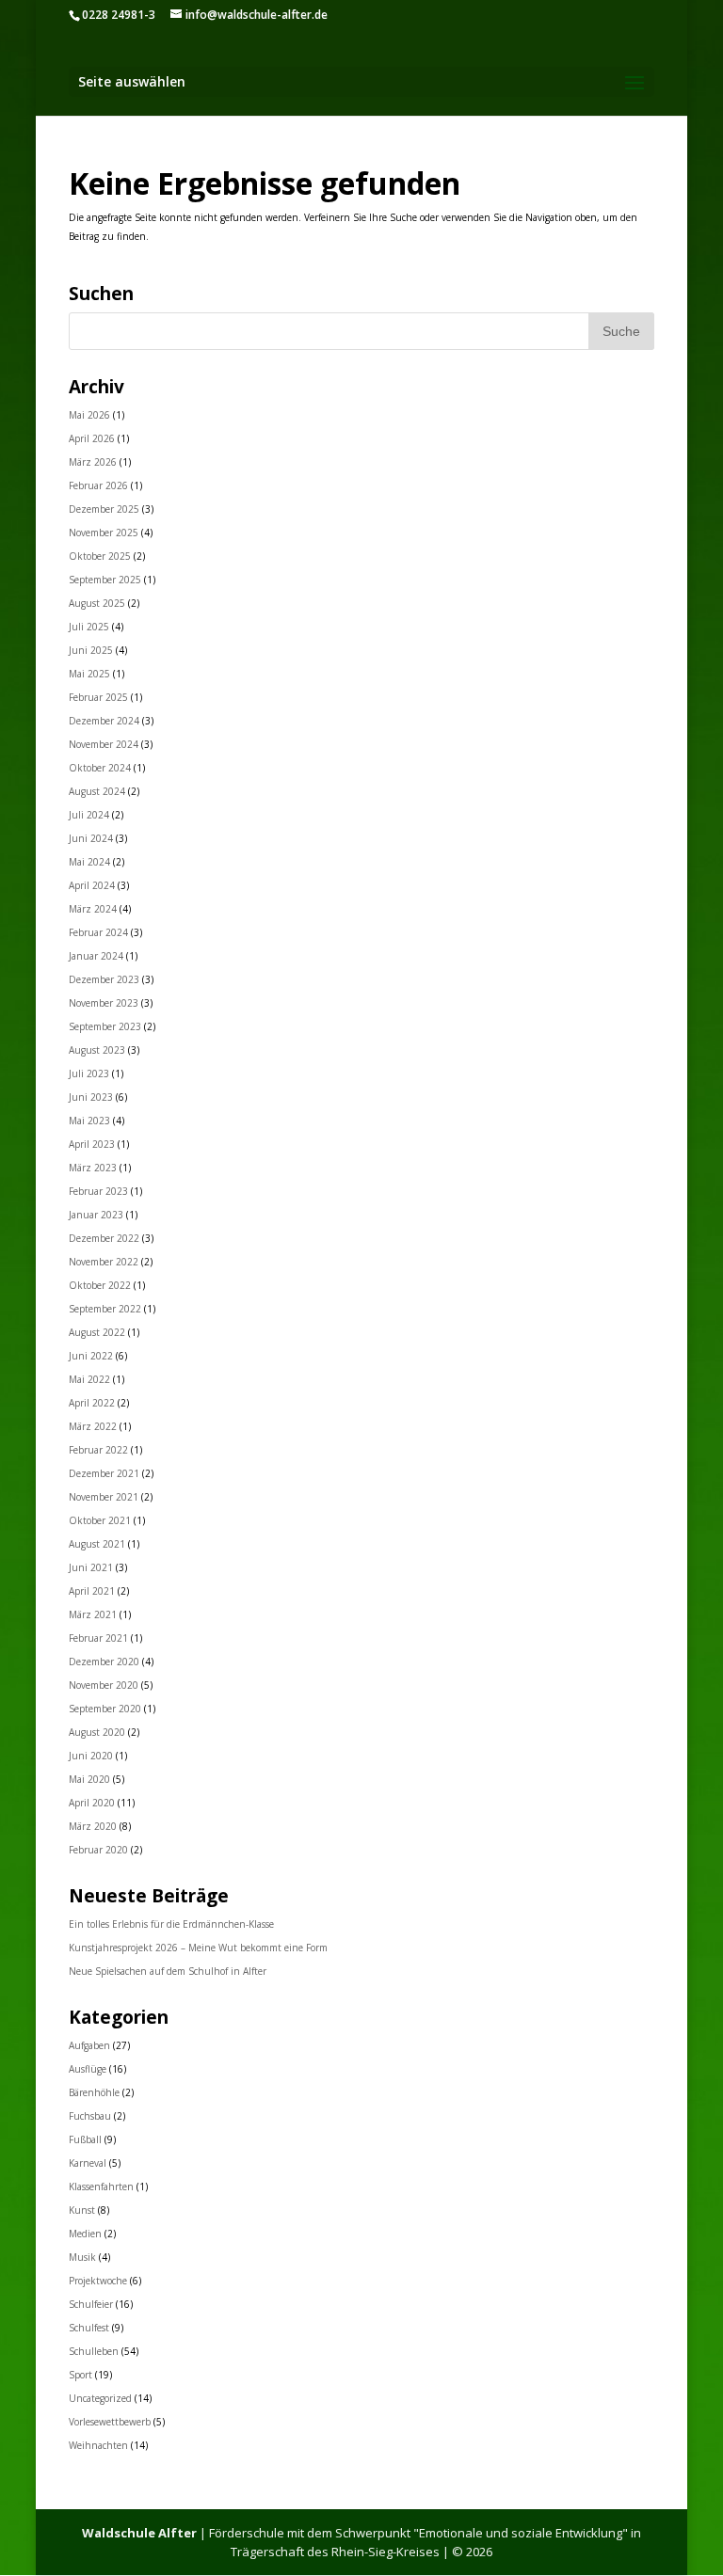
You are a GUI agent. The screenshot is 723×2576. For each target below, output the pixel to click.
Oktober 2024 (100, 768)
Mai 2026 (89, 415)
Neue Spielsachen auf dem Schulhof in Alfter (168, 1971)
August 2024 (97, 791)
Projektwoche (98, 2281)
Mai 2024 (89, 862)
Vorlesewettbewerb (110, 2422)
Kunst (82, 2210)
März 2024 (93, 909)
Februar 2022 (98, 1450)
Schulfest (89, 2328)
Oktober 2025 (100, 556)
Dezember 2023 (104, 979)
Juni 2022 (91, 1356)
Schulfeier (91, 2304)
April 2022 (92, 1403)
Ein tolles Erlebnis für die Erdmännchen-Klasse (171, 1924)
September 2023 (105, 1026)
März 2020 (93, 1826)
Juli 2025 (89, 627)
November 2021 (104, 1497)
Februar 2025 (98, 697)
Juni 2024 (91, 838)
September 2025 (105, 580)
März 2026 (93, 462)
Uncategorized (100, 2398)
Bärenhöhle (94, 2092)
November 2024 (104, 744)
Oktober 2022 (100, 1285)
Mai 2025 (89, 674)
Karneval (88, 2163)
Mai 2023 (89, 1121)
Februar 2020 (98, 1850)
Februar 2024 (98, 932)
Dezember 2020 (104, 1662)
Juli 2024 (89, 815)
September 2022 (105, 1309)
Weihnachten (98, 2445)
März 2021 (93, 1614)
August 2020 (97, 1732)
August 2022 (97, 1332)
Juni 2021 (91, 1567)
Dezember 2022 (104, 1238)
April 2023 (92, 1144)
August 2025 (97, 603)
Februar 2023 (98, 1191)
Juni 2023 (91, 1097)
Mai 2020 (89, 1779)
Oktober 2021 (100, 1520)
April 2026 (92, 438)
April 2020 (92, 1803)
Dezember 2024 (104, 721)
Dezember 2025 (104, 509)
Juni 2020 (91, 1756)
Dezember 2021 (104, 1473)
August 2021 (97, 1544)
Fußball (85, 2139)
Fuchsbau (90, 2116)
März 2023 (93, 1168)
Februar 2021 (98, 1638)
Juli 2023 (89, 1073)
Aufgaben (89, 2045)
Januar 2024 (96, 956)
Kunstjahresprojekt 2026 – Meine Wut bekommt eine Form (198, 1948)
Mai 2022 (89, 1379)
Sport (80, 2375)
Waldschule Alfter (139, 2533)
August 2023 (97, 1050)
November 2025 (104, 533)
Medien (85, 2234)
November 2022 (104, 1262)
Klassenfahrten (101, 2186)
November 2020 (104, 1685)
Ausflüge (88, 2069)
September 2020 (105, 1709)
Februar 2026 (98, 485)
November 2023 (104, 1003)
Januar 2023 (96, 1215)
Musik (82, 2257)
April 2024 (92, 885)
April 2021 (92, 1591)
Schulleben (94, 2351)
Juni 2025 (91, 650)
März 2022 (93, 1426)
